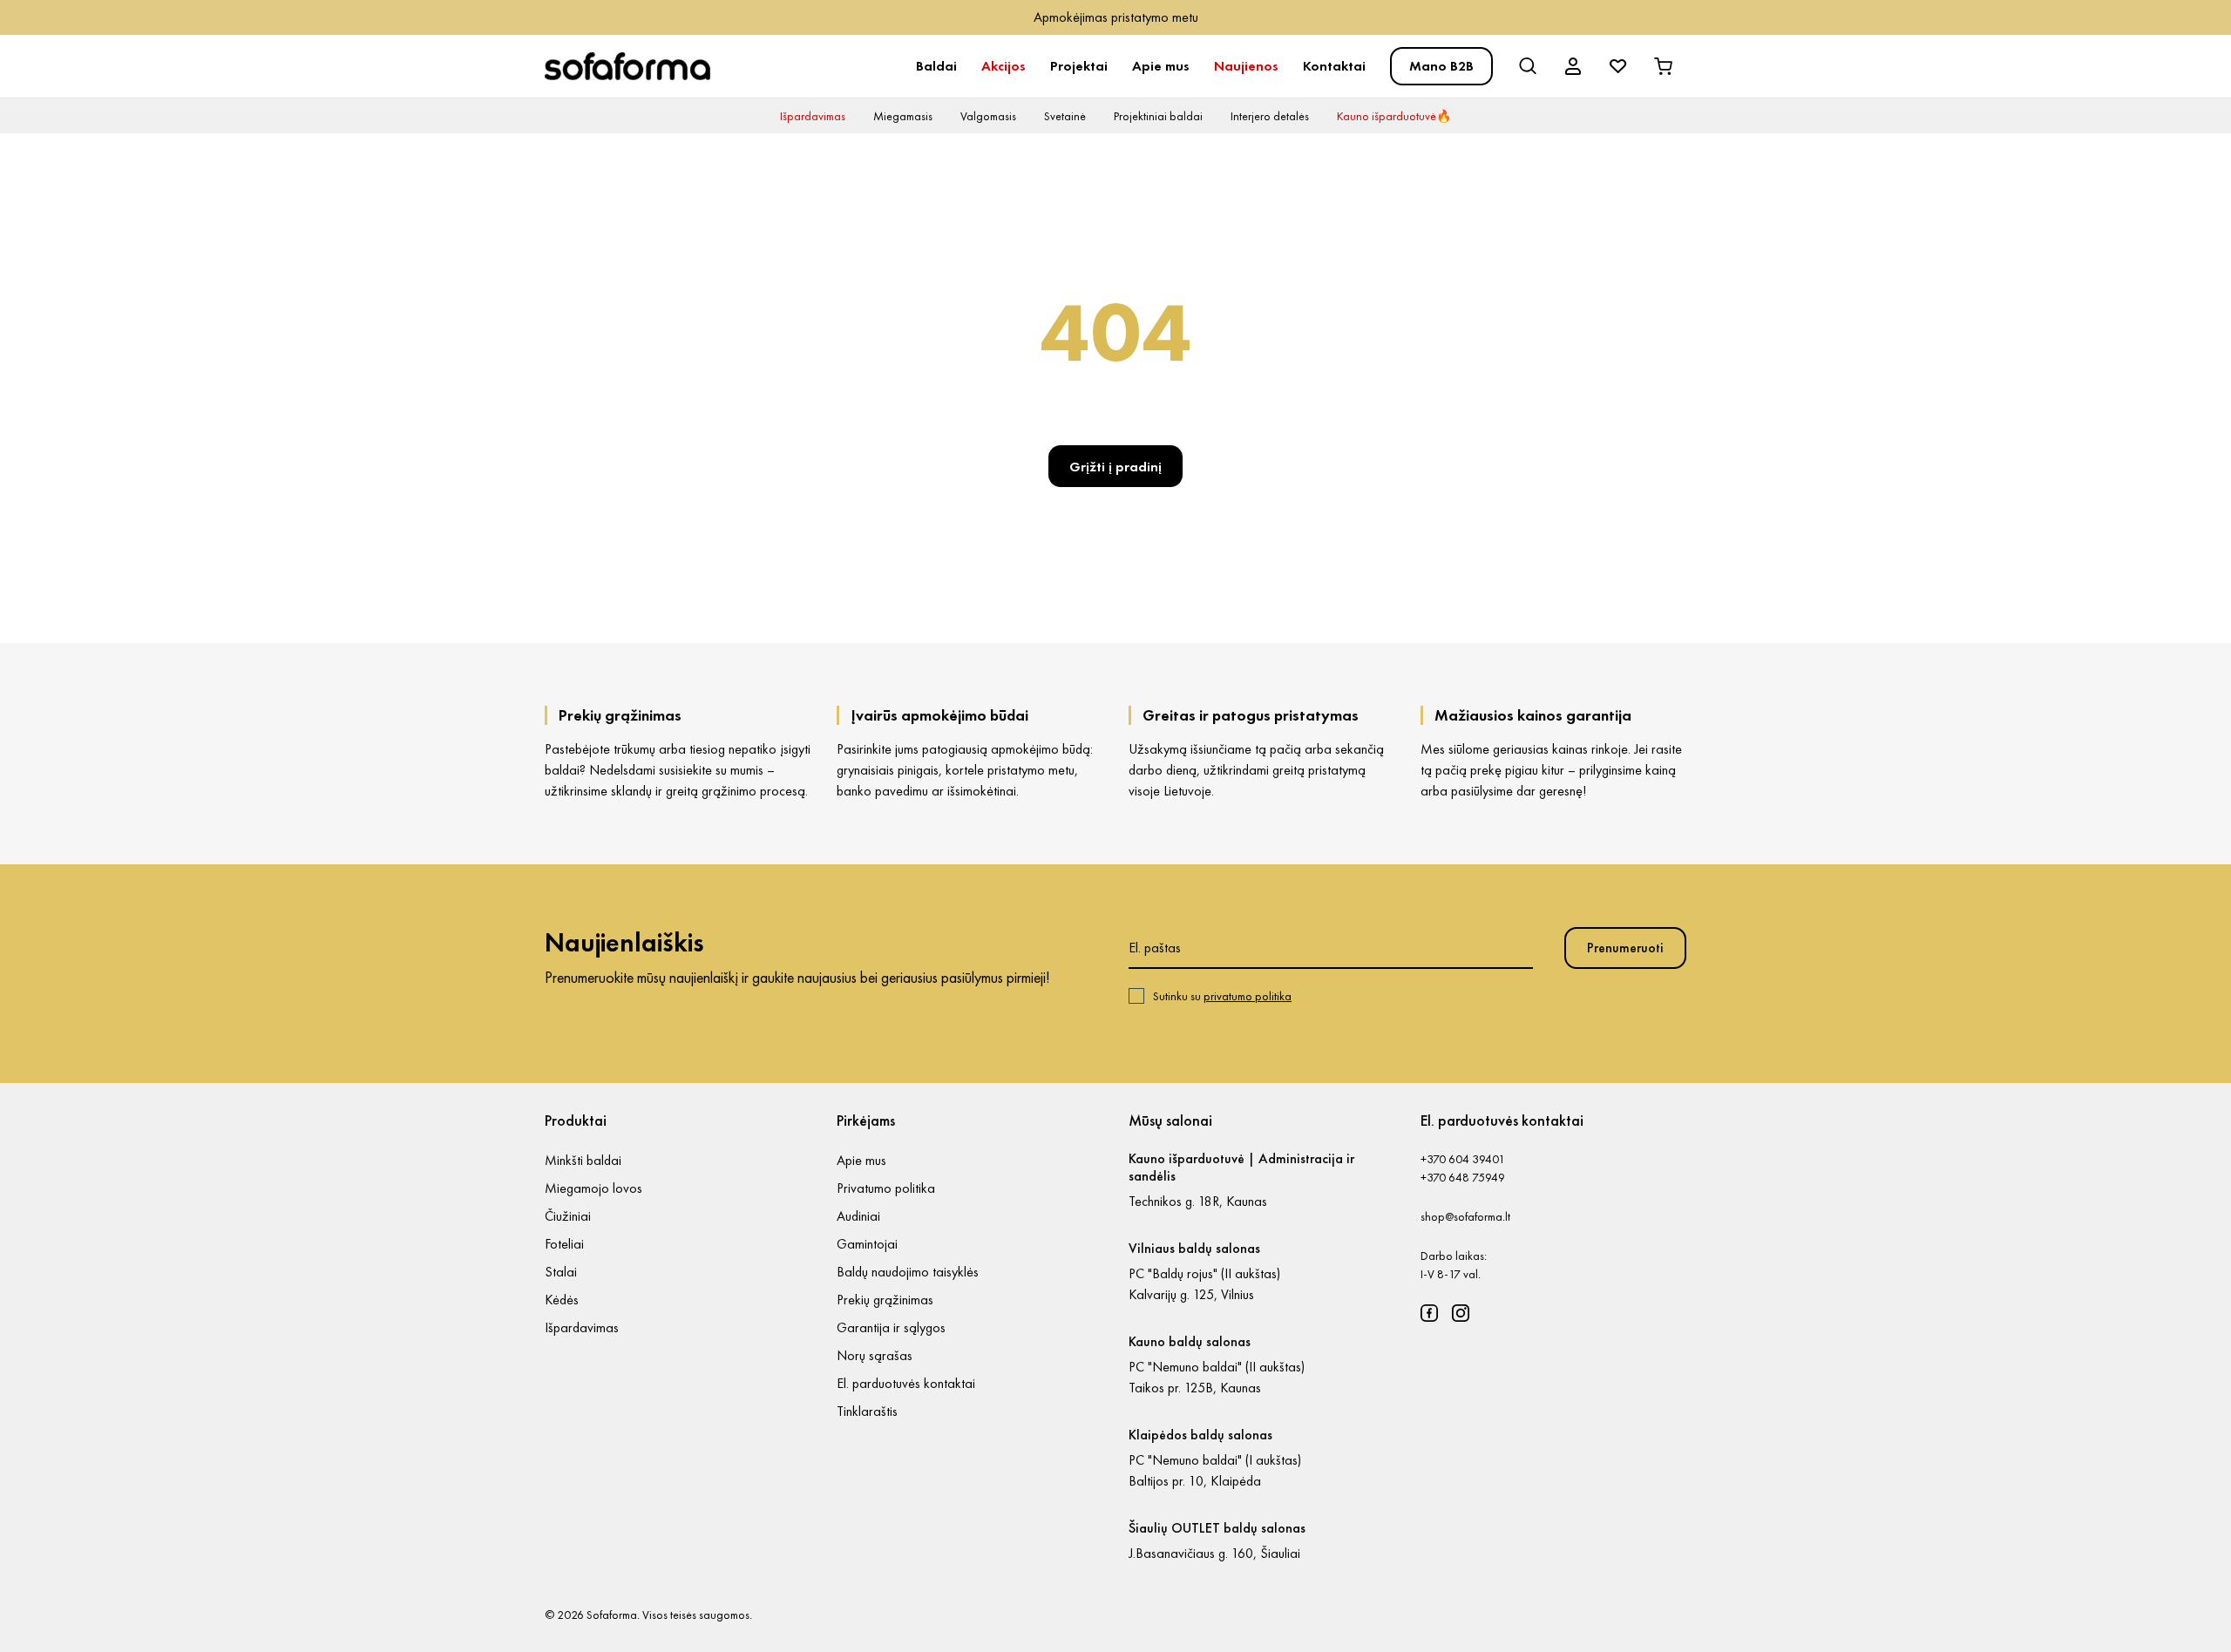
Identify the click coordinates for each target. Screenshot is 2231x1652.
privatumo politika (1248, 996)
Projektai (1079, 66)
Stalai (561, 1272)
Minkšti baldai (583, 1160)
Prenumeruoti (1625, 948)
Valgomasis (988, 116)
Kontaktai (1334, 66)
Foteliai (564, 1244)
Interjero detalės (1270, 116)
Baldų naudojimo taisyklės (908, 1272)
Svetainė (1065, 116)
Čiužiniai (568, 1216)
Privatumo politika (886, 1188)
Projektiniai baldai (1158, 116)
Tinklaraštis (867, 1411)
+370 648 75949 (1463, 1177)
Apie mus (1161, 66)
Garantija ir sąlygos (891, 1327)
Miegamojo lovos (593, 1188)
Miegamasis (903, 116)
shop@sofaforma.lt (1465, 1216)
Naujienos (1246, 66)
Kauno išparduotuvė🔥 (1394, 116)
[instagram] (1461, 1313)
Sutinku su (1222, 996)
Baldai (936, 66)
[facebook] (1429, 1313)
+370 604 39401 (1463, 1159)
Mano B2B (1441, 66)
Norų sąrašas (875, 1355)
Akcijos (1004, 66)
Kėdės (562, 1300)
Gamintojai (867, 1244)
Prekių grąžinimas (885, 1300)
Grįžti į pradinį (1115, 467)
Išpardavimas (813, 116)
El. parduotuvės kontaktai (906, 1383)
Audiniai (858, 1216)
